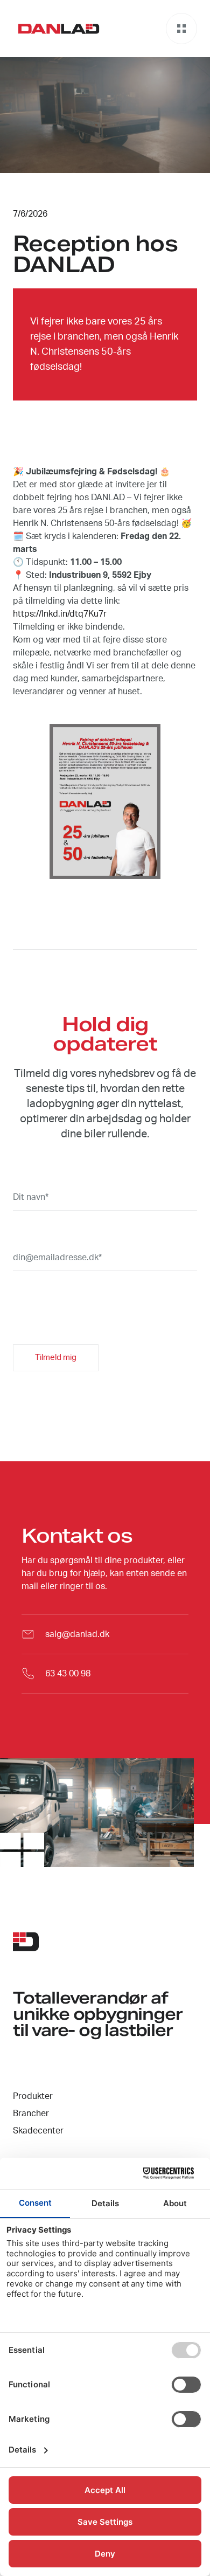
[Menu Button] (181, 29)
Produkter (33, 2096)
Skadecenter (38, 2131)
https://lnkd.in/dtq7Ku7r (60, 614)
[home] (56, 29)
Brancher (31, 2114)
